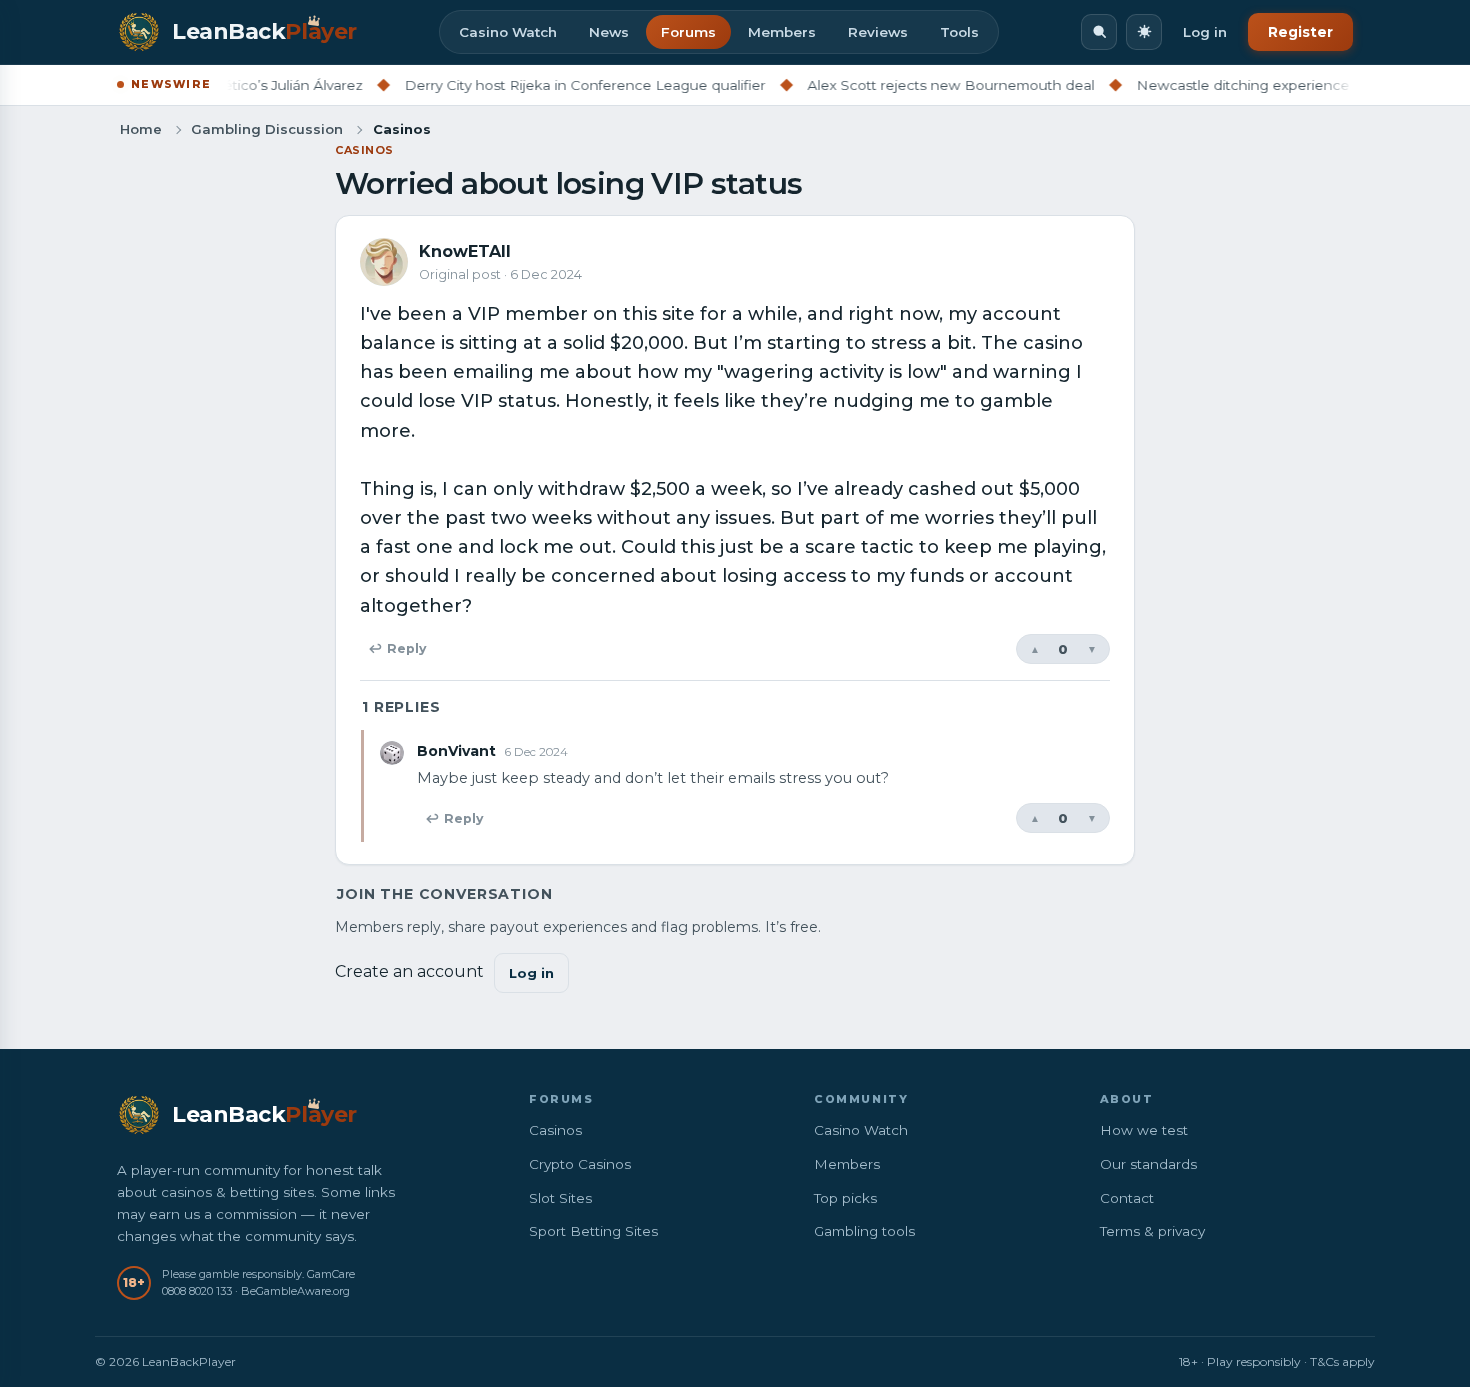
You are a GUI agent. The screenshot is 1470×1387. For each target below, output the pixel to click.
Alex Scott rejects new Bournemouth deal (917, 85)
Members (782, 32)
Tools (959, 32)
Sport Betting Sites (593, 1231)
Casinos (364, 150)
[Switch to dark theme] (1144, 32)
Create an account (409, 971)
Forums (688, 32)
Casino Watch (508, 32)
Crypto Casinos (580, 1164)
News (609, 32)
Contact (1127, 1198)
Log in (1205, 32)
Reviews (878, 32)
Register (1300, 32)
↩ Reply (397, 648)
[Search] (1099, 32)
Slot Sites (560, 1198)
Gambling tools (864, 1231)
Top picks (845, 1198)
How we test (1144, 1130)
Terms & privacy (1152, 1231)
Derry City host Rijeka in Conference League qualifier (551, 85)
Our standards (1148, 1164)
